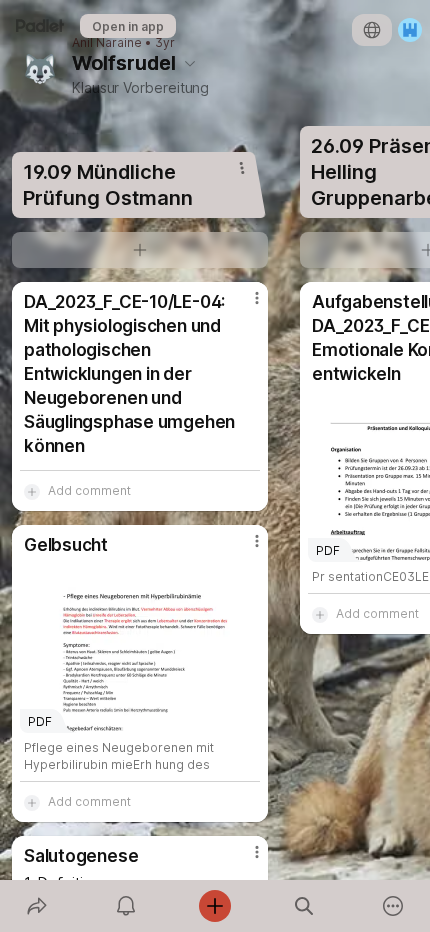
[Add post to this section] (140, 250)
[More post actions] (244, 306)
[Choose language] (372, 30)
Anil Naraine (107, 43)
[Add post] (214, 906)
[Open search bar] (304, 906)
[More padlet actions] (393, 906)
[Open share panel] (36, 906)
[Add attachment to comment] (32, 491)
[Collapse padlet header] (190, 63)
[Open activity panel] (125, 906)
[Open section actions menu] (242, 168)
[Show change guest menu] (410, 30)
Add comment (89, 490)
